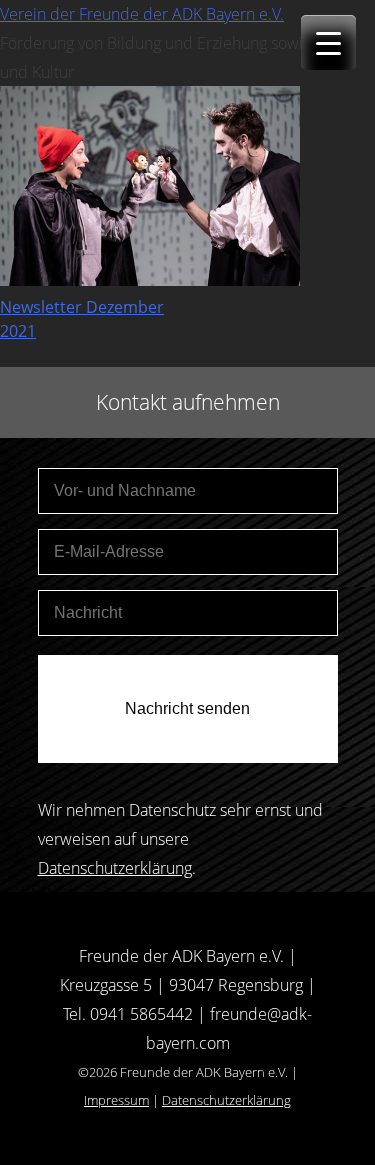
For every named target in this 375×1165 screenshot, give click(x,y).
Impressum (116, 1100)
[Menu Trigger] (328, 42)
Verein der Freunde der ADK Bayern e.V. (142, 14)
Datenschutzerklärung (115, 868)
